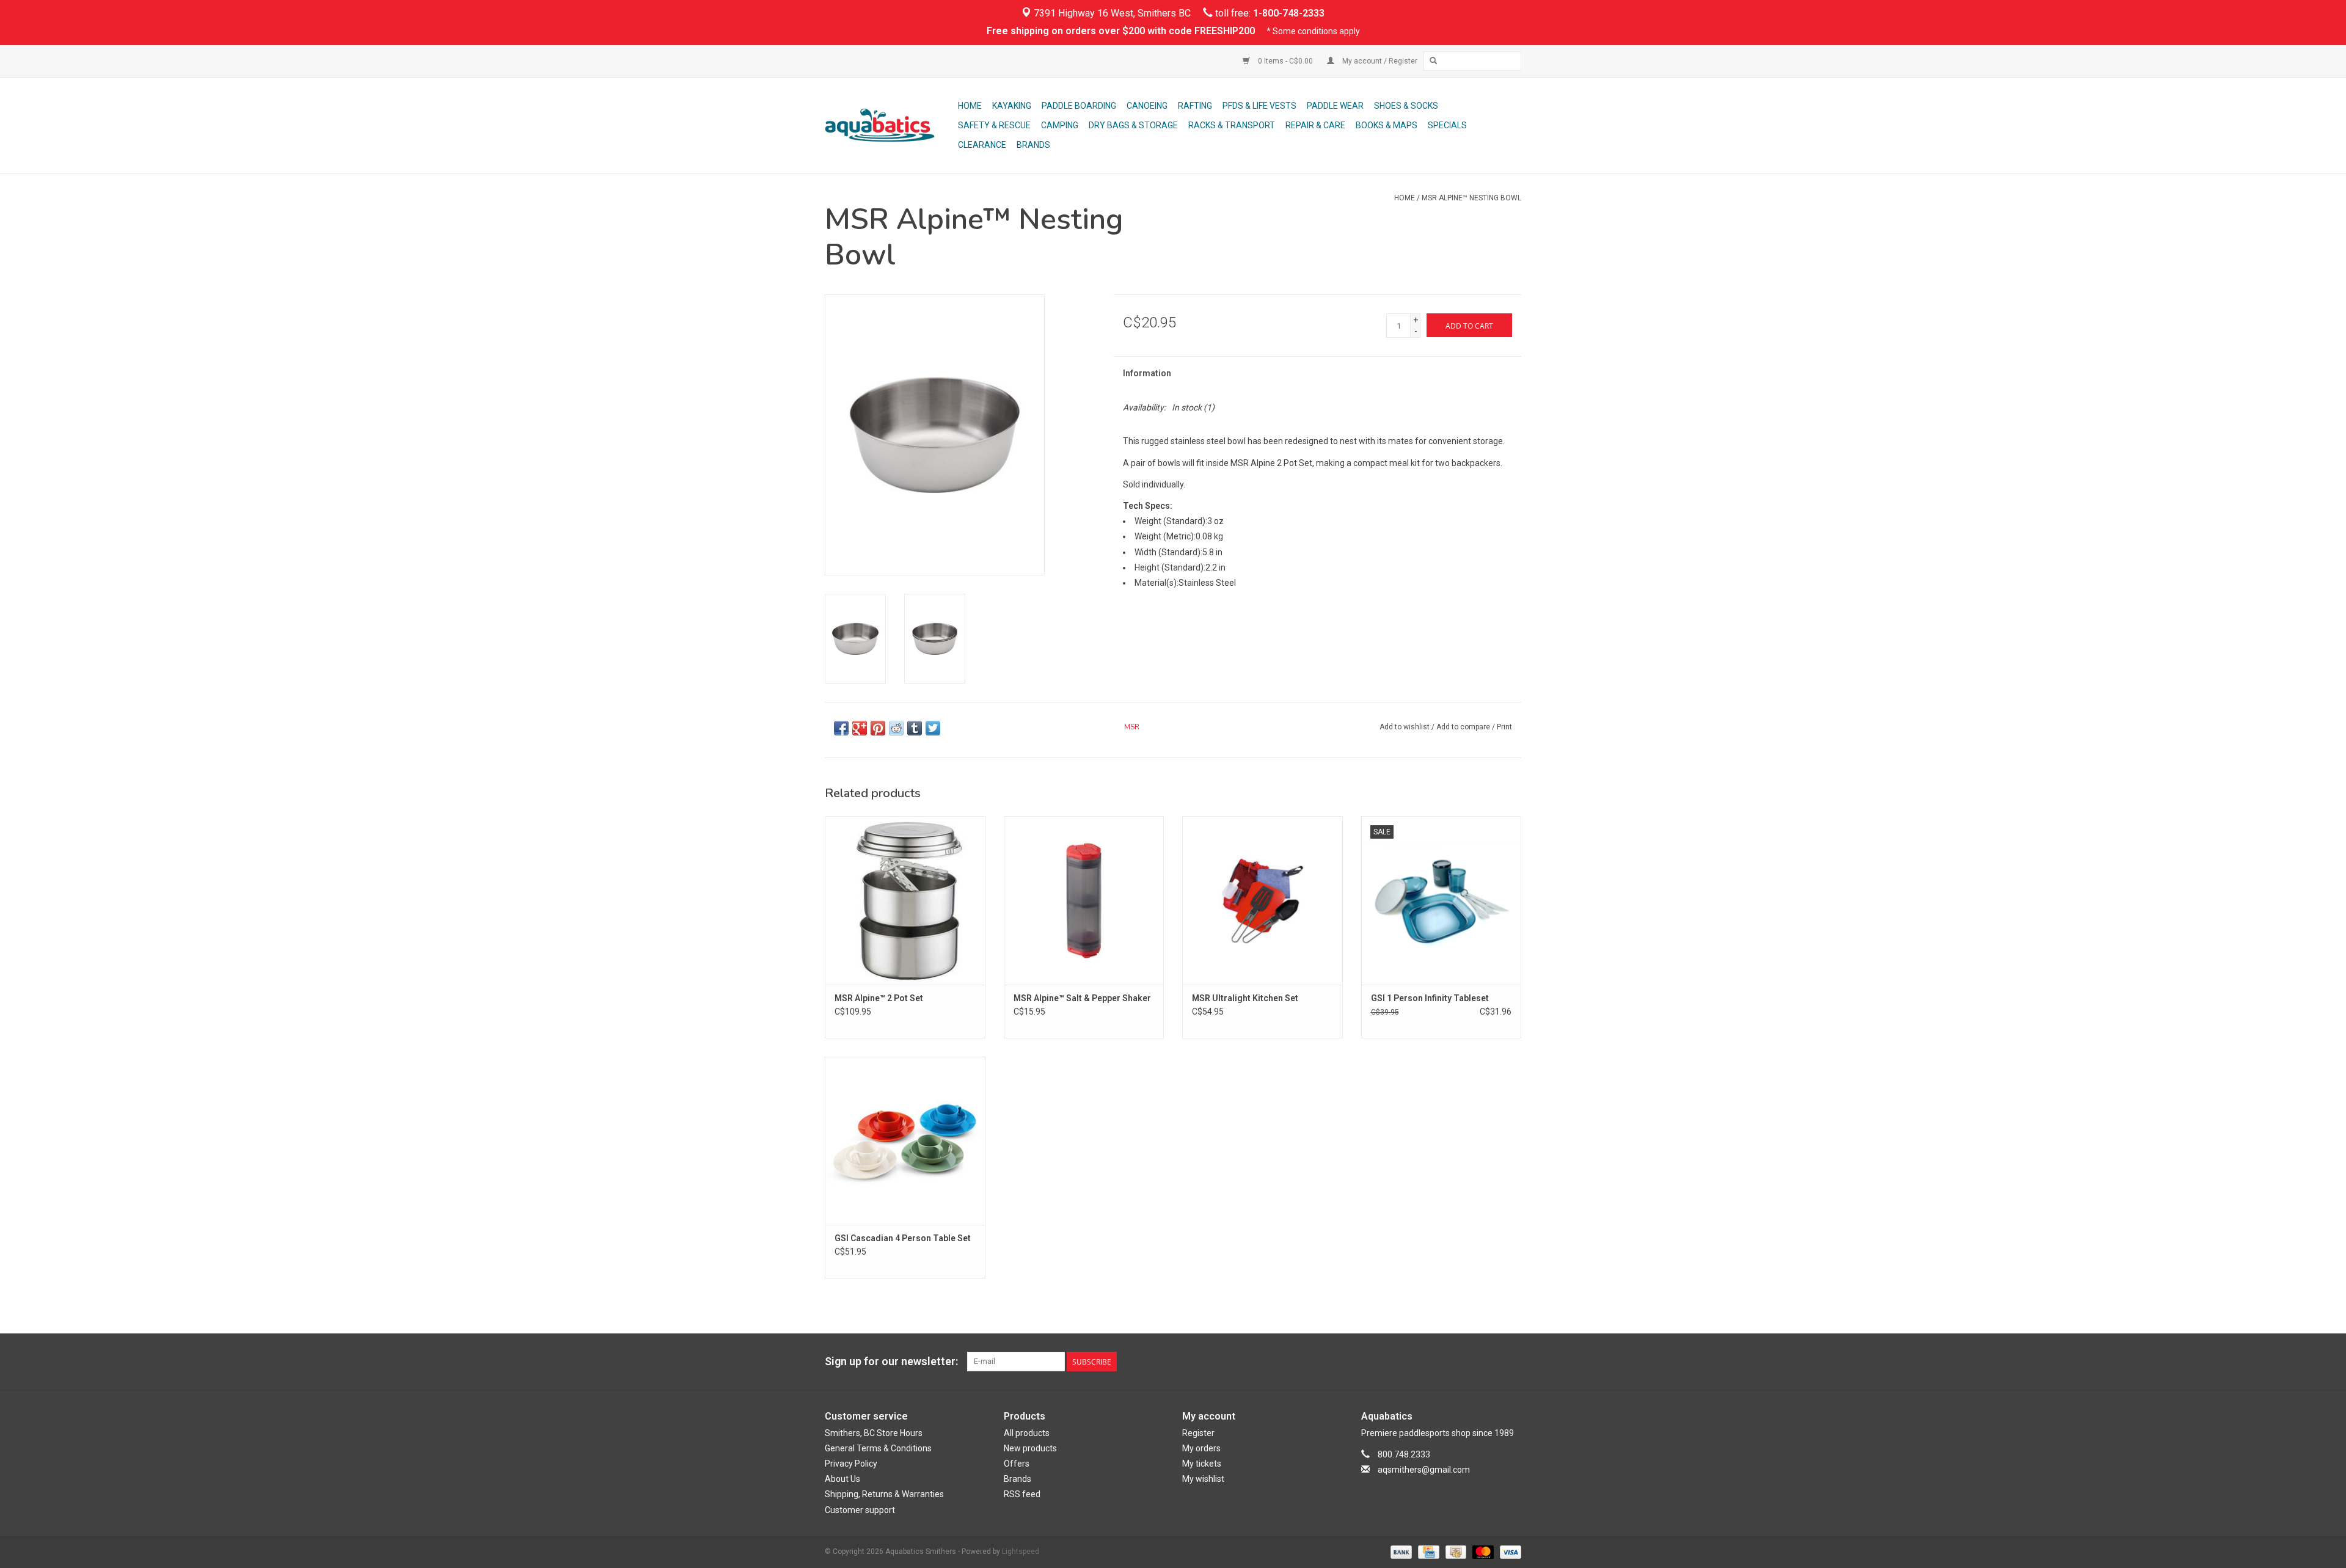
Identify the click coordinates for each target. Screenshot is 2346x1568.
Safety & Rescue (994, 125)
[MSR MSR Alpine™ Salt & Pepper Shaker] (1084, 900)
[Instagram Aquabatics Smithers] (1511, 1362)
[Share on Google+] (860, 728)
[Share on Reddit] (896, 728)
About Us (842, 1479)
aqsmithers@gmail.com (1424, 1470)
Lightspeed (1021, 1552)
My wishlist (1203, 1479)
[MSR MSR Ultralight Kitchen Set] (1263, 900)
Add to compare (1464, 727)
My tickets (1202, 1464)
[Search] (1433, 61)
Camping (1060, 125)
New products (1030, 1448)
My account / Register (1379, 61)
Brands (1033, 145)
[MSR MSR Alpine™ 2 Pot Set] (905, 900)
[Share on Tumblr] (915, 728)
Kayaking (1012, 106)
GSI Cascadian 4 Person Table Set (903, 1238)
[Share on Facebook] (841, 728)
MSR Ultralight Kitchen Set (1245, 998)
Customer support (860, 1510)
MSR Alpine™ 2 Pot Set (879, 998)
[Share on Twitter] (933, 728)
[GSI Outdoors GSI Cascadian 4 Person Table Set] (905, 1141)
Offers (1017, 1464)
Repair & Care (1315, 125)
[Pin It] (878, 728)
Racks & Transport (1232, 125)
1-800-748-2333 (1289, 13)
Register (1198, 1433)
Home (970, 106)
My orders (1201, 1448)
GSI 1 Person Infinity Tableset (1430, 998)
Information (1147, 373)
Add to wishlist (1405, 727)
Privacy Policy (851, 1464)
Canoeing (1147, 106)
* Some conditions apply (1313, 31)
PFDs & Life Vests (1259, 106)
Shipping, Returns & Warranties (884, 1494)
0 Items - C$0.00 (1285, 61)
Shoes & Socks (1406, 106)
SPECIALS (1447, 125)
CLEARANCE (982, 145)
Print (1504, 727)
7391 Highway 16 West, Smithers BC (1111, 13)
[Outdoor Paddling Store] (890, 125)
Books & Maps (1387, 125)
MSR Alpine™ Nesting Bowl (1471, 198)
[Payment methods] (1400, 1552)
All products (1027, 1433)
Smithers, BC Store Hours (874, 1433)
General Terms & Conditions (878, 1448)
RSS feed (1022, 1494)
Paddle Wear (1335, 106)
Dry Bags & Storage (1133, 125)
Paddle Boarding (1079, 106)
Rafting (1195, 106)
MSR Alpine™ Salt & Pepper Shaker (1082, 998)
